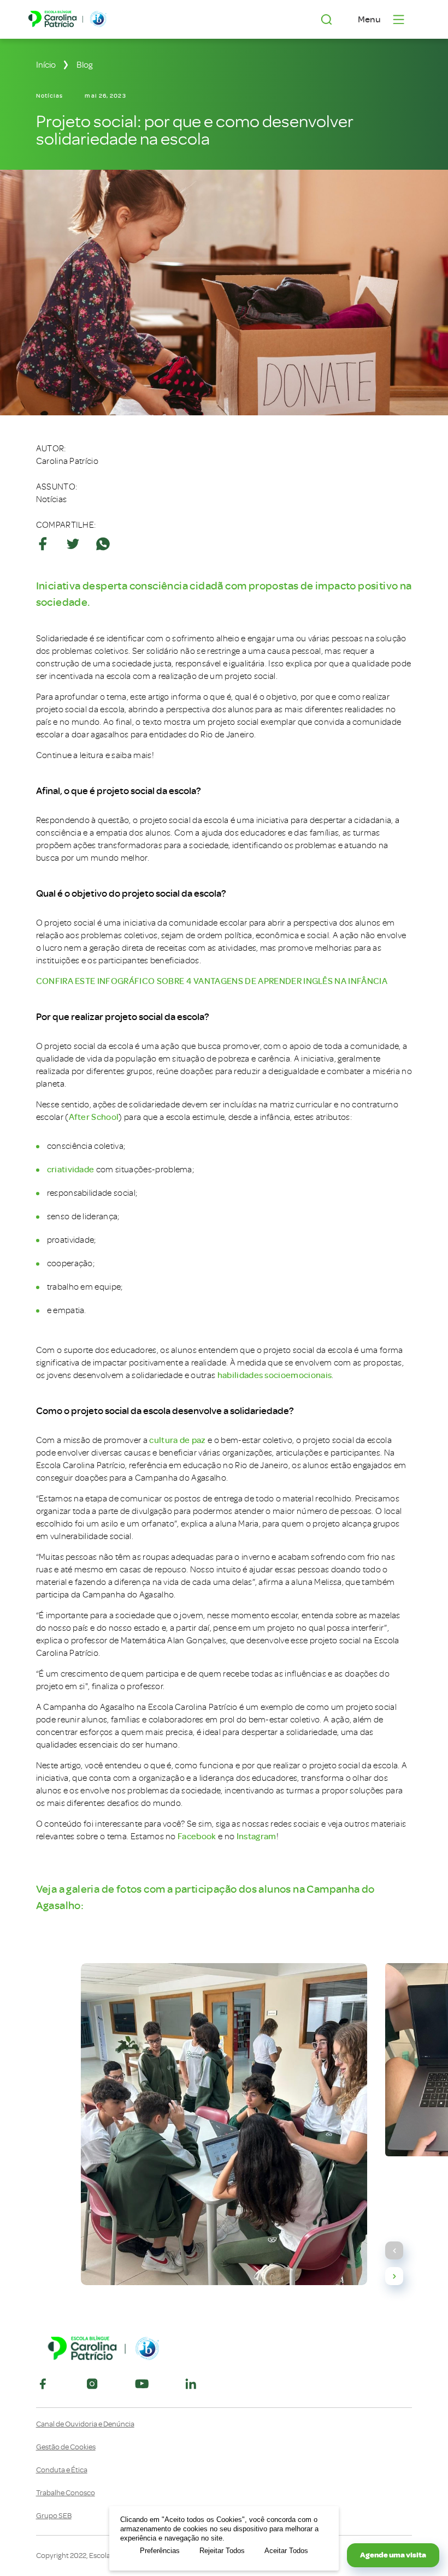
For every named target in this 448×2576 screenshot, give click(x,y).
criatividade (71, 1170)
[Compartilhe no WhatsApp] (103, 544)
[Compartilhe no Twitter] (73, 544)
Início (46, 65)
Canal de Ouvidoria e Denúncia (85, 2424)
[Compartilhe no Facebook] (43, 544)
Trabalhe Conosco (66, 2493)
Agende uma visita (393, 2555)
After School (94, 1117)
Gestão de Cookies (66, 2447)
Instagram (257, 1836)
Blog (85, 65)
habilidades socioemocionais (275, 1375)
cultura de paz (177, 1440)
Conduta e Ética (62, 2470)
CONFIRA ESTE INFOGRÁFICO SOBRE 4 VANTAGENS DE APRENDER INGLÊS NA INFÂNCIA (212, 981)
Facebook (197, 1836)
